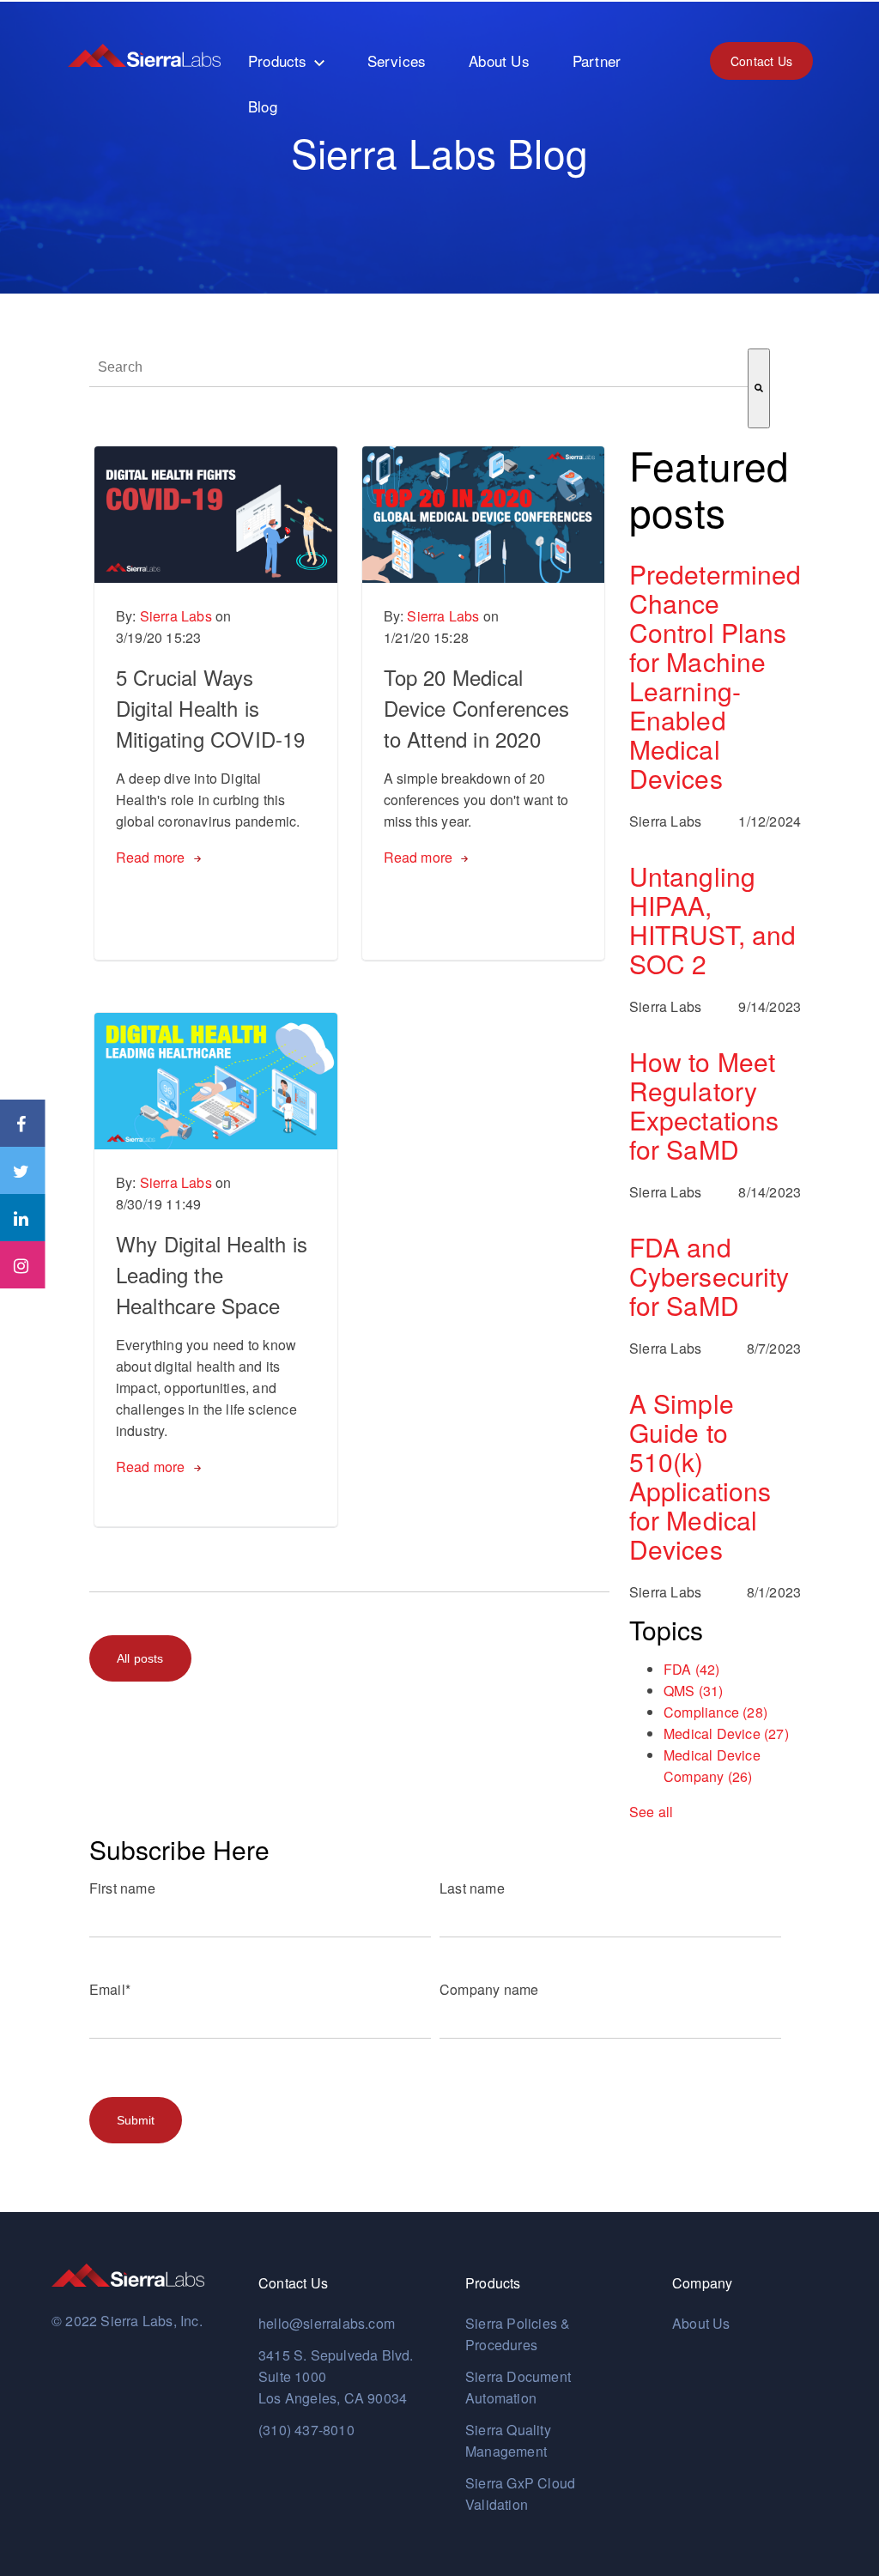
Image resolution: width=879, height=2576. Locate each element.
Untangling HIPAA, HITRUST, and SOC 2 (712, 920)
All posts (140, 1658)
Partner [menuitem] (597, 61)
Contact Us (761, 61)
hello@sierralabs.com (327, 2323)
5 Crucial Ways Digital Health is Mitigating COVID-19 (211, 708)
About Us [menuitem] (499, 61)
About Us (701, 2323)
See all (651, 1812)
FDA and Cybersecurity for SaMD (709, 1276)
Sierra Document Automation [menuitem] (518, 2387)
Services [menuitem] (397, 61)
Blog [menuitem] (263, 106)
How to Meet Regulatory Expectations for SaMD (704, 1106)
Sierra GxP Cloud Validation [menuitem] (520, 2494)
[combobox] (418, 368)
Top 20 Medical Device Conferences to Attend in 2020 (477, 708)
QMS (694, 1691)
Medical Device (726, 1733)
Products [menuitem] (278, 61)
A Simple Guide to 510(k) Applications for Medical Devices (700, 1476)
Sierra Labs (176, 616)
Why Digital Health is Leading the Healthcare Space (212, 1274)
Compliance (715, 1712)
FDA (692, 1669)
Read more (151, 857)
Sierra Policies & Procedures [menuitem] (518, 2334)
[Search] (759, 388)
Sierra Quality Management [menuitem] (508, 2440)
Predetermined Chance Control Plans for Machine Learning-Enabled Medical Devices (715, 676)
